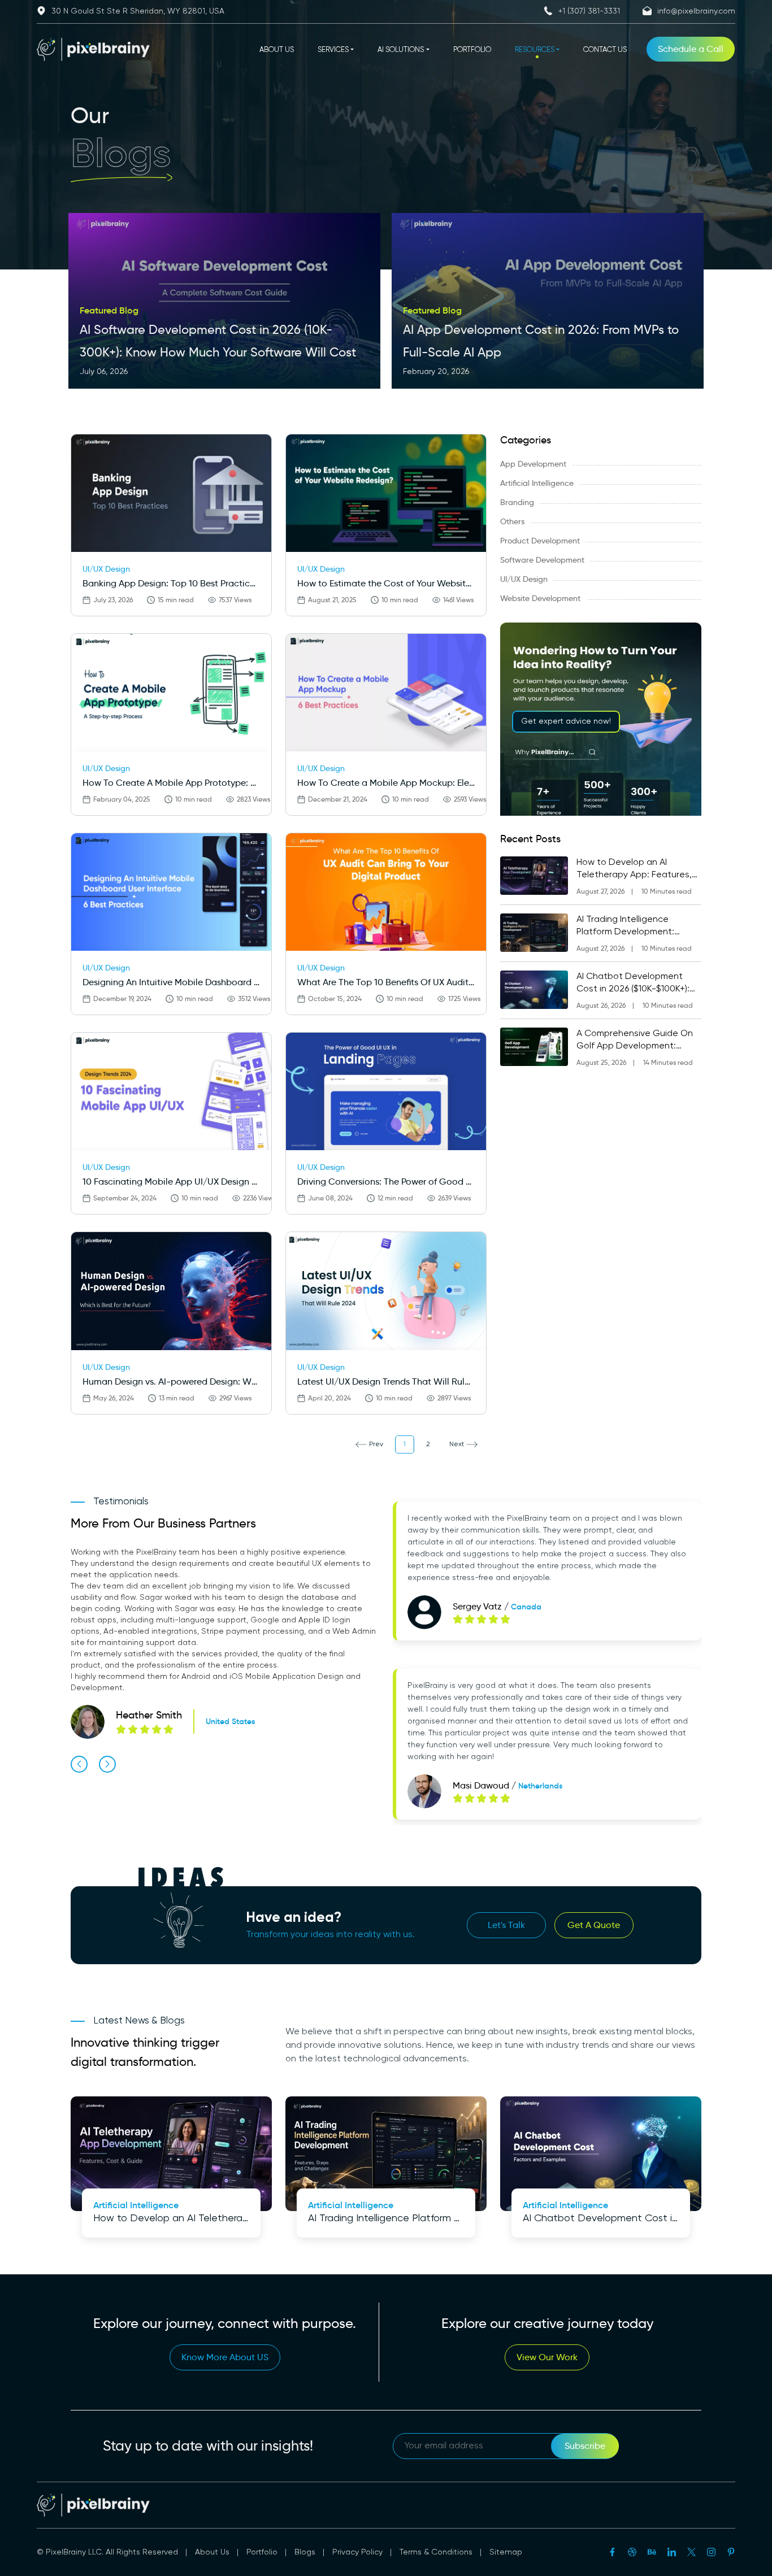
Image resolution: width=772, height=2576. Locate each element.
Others (512, 521)
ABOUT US (277, 50)
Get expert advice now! (566, 721)
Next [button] (457, 1444)
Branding (517, 502)
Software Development (542, 560)
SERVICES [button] (333, 50)
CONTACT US (605, 50)
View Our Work (547, 2357)
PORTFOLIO (472, 50)
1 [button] (405, 1444)
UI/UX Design (524, 579)
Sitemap (506, 2552)
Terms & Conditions (436, 2552)
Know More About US (225, 2357)
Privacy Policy (357, 2552)
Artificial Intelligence (537, 483)
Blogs (305, 2552)
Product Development (540, 541)
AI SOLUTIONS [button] (401, 50)
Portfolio (262, 2552)
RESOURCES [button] (535, 50)
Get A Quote (594, 1925)
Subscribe (585, 2446)
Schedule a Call (691, 49)
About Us (212, 2552)
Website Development (540, 598)
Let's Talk (506, 1925)
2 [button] (428, 1444)
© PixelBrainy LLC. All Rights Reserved (107, 2552)
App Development (533, 464)
